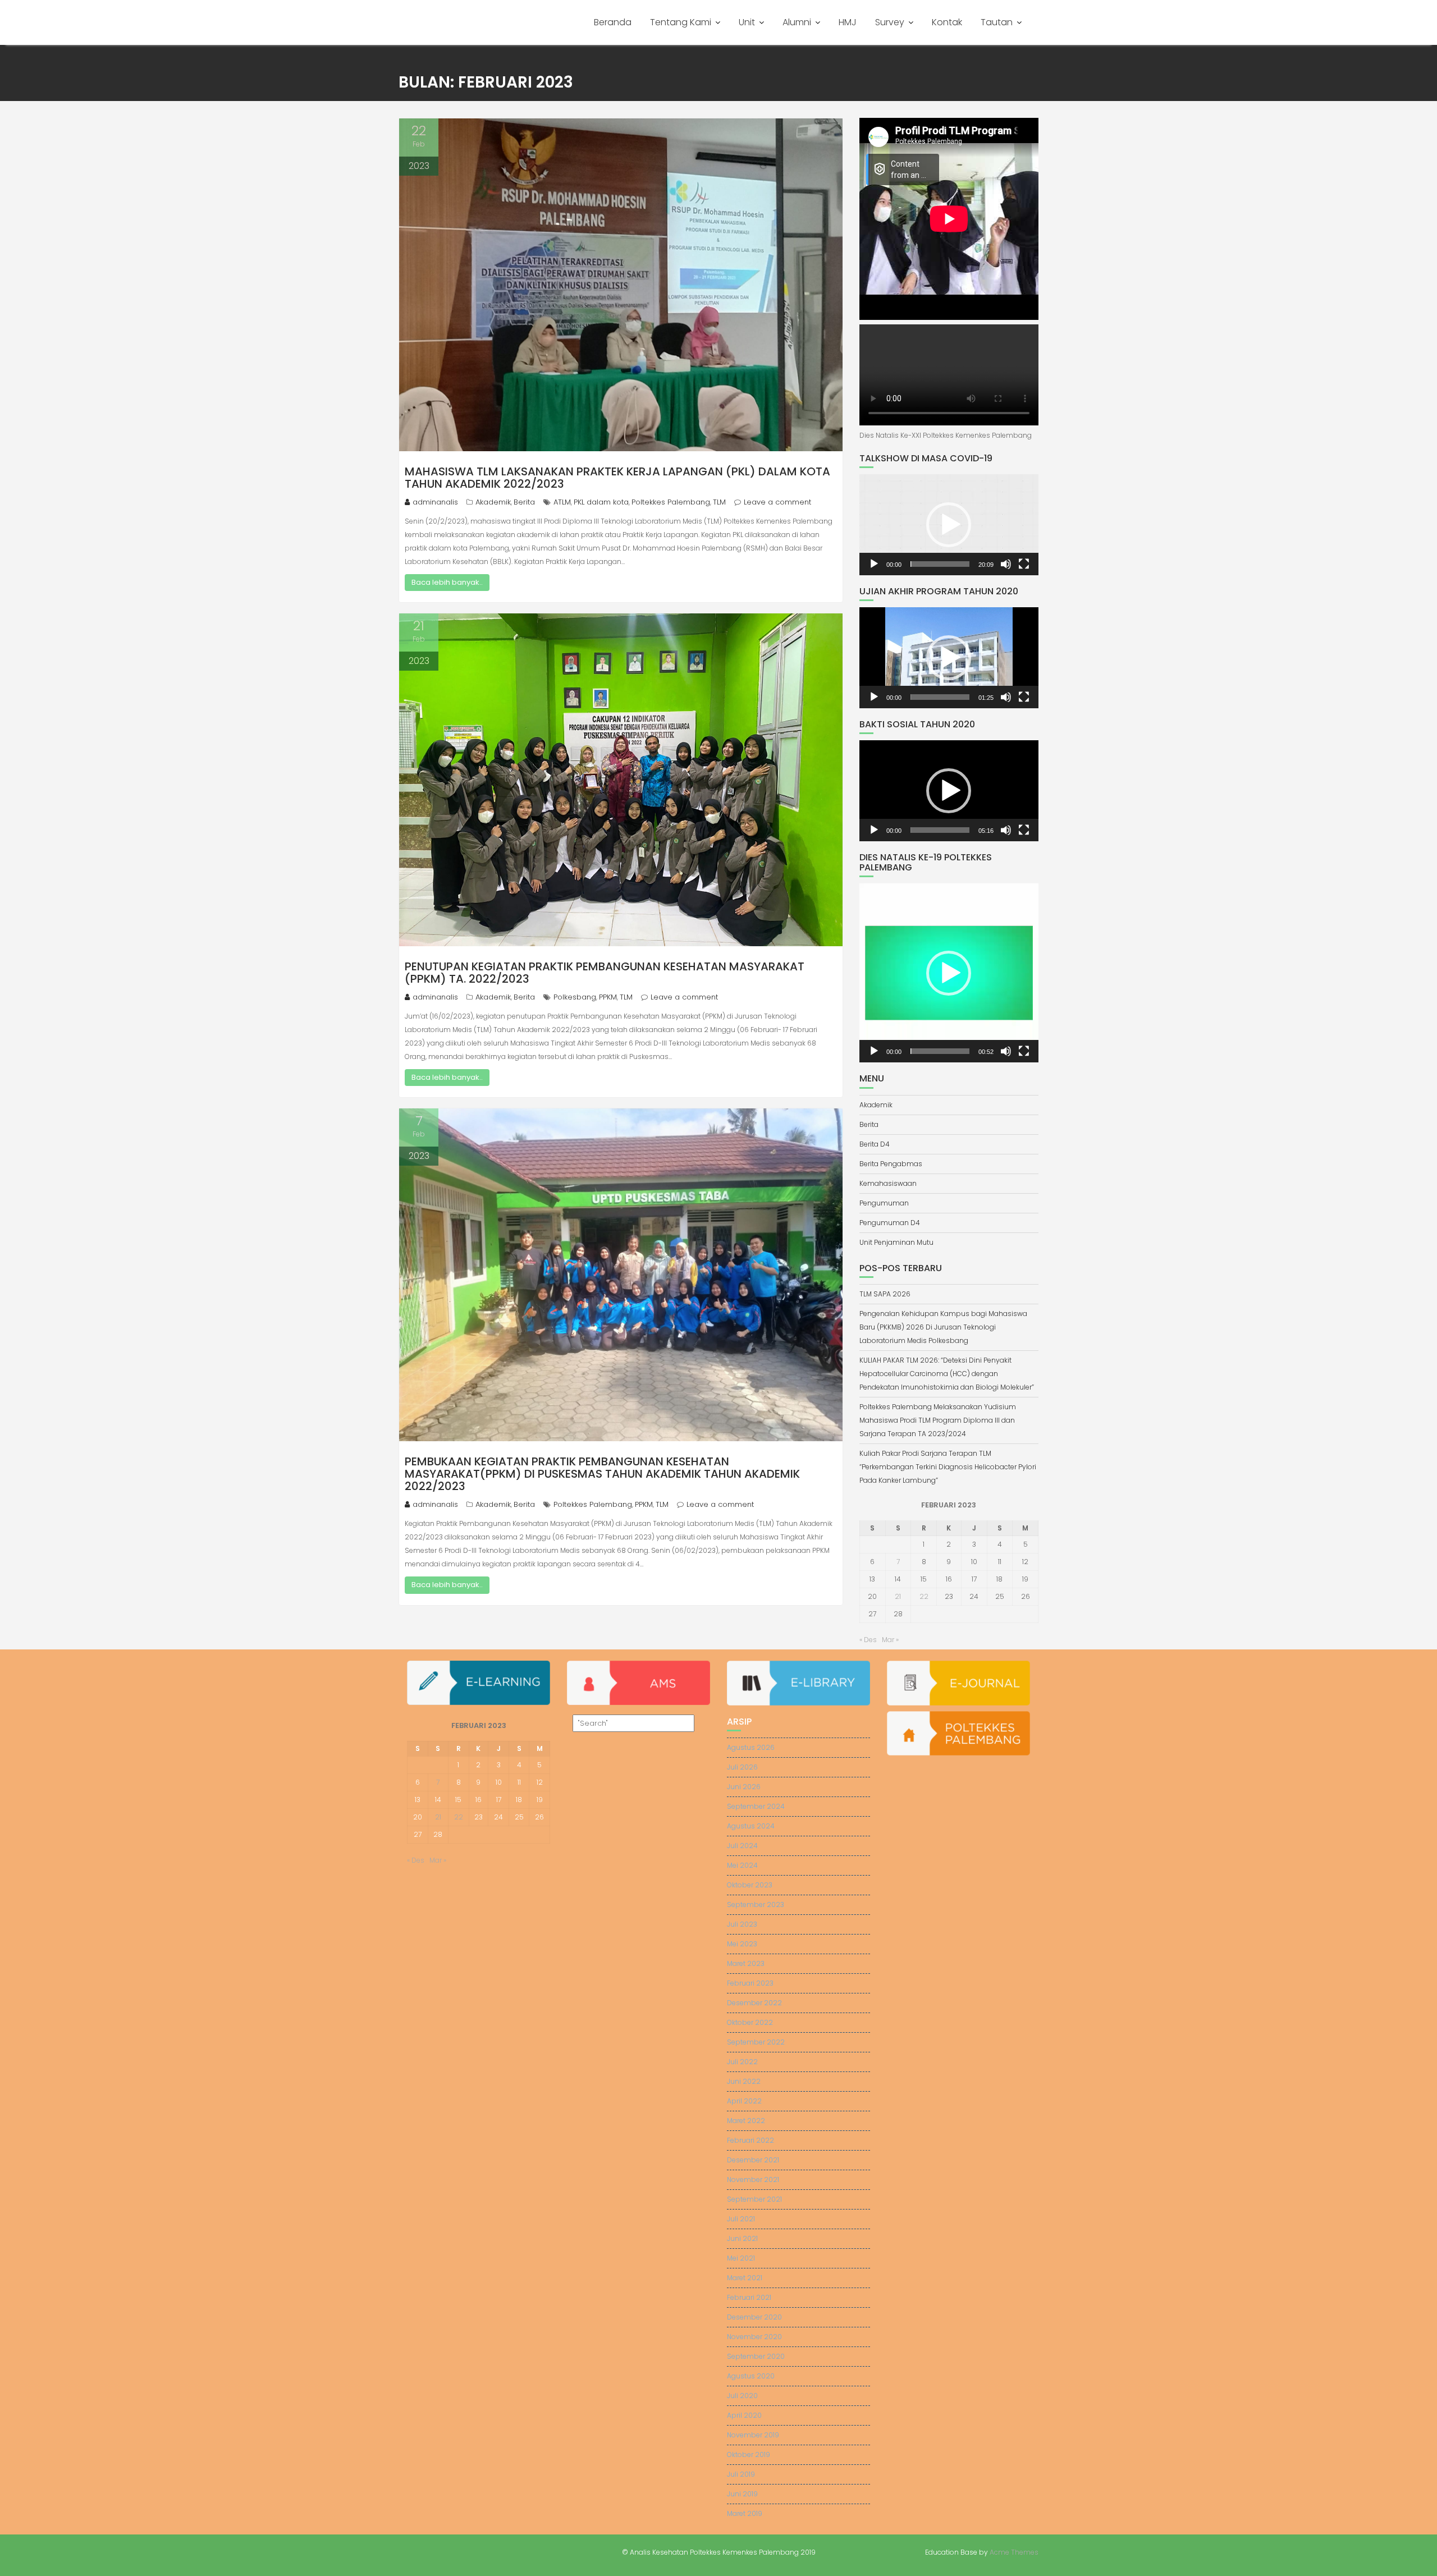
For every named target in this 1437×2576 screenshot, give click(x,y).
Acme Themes (1014, 2552)
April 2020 (744, 2415)
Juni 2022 (744, 2081)
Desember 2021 (753, 2160)
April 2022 (744, 2101)
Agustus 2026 (751, 1747)
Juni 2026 (744, 1787)
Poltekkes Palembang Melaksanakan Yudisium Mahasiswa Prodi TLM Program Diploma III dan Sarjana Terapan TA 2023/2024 (938, 1420)
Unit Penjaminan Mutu (896, 1242)
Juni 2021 (742, 2238)
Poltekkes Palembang (671, 502)
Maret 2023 (746, 1963)
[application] (949, 525)
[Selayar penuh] (1024, 564)
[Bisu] (1006, 564)
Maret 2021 (745, 2278)
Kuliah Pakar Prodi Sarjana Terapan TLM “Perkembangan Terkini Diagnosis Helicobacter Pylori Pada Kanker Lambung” (948, 1467)
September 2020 (756, 2356)
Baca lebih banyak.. (447, 582)
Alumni (797, 22)
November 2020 (754, 2337)
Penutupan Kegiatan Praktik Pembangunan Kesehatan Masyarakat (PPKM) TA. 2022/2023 (605, 973)
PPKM (608, 997)
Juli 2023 (742, 1924)
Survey (890, 22)
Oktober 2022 (750, 2022)
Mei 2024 (742, 1865)
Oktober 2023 (750, 1885)
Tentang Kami (681, 22)
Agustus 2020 (751, 2376)
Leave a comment (777, 502)
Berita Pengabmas (891, 1164)
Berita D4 (875, 1144)
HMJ (848, 22)
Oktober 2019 (749, 2454)
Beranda (613, 22)
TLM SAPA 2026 (885, 1294)
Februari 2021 (749, 2297)
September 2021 (754, 2199)
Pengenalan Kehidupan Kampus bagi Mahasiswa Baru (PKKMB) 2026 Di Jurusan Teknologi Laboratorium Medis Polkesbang (943, 1327)
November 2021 (753, 2179)
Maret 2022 (746, 2121)
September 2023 (756, 1905)
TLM (719, 502)
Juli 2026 (742, 1767)
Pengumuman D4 (890, 1223)
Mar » (890, 1640)
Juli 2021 (741, 2219)
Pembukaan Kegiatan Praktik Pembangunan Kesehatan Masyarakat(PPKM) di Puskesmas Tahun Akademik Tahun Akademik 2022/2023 (602, 1474)
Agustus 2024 (751, 1826)
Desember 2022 (754, 2003)
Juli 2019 (741, 2474)
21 (898, 1596)
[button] (949, 525)
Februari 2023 (750, 1983)
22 (924, 1596)
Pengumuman (884, 1203)
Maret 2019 (745, 2513)
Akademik (493, 502)
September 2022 (756, 2042)
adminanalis (435, 502)
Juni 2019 (742, 2494)
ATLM (562, 502)
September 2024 (756, 1806)
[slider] (940, 564)
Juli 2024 (742, 1846)
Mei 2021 (741, 2258)
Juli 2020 (742, 2396)
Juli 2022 (742, 2062)
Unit (747, 22)
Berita (524, 502)
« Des (868, 1640)
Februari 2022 (750, 2140)
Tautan (997, 22)
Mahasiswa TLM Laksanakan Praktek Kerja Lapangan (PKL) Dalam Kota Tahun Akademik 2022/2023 (617, 478)
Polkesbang (575, 997)
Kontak (947, 22)
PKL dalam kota (601, 502)
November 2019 (753, 2435)
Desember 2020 (754, 2317)
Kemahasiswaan (888, 1183)
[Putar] (874, 564)
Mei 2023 (742, 1944)
